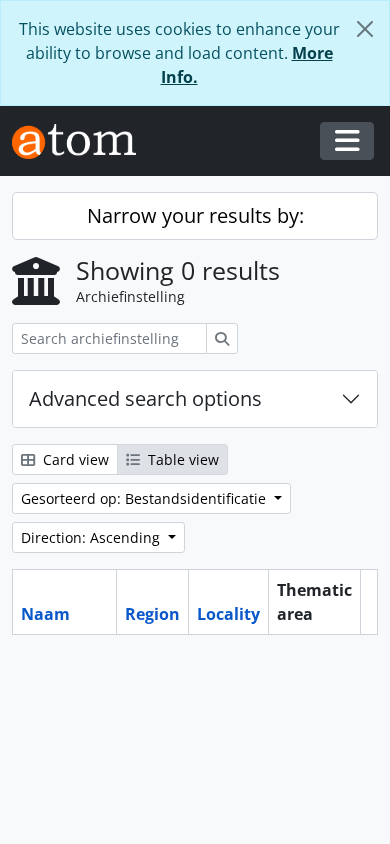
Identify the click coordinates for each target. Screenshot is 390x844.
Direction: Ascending (92, 537)
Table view (181, 459)
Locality (228, 614)
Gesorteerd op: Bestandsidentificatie (145, 498)
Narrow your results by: (195, 215)
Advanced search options (145, 398)
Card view (74, 459)
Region (152, 614)
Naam (45, 614)
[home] (82, 141)
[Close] (365, 29)
